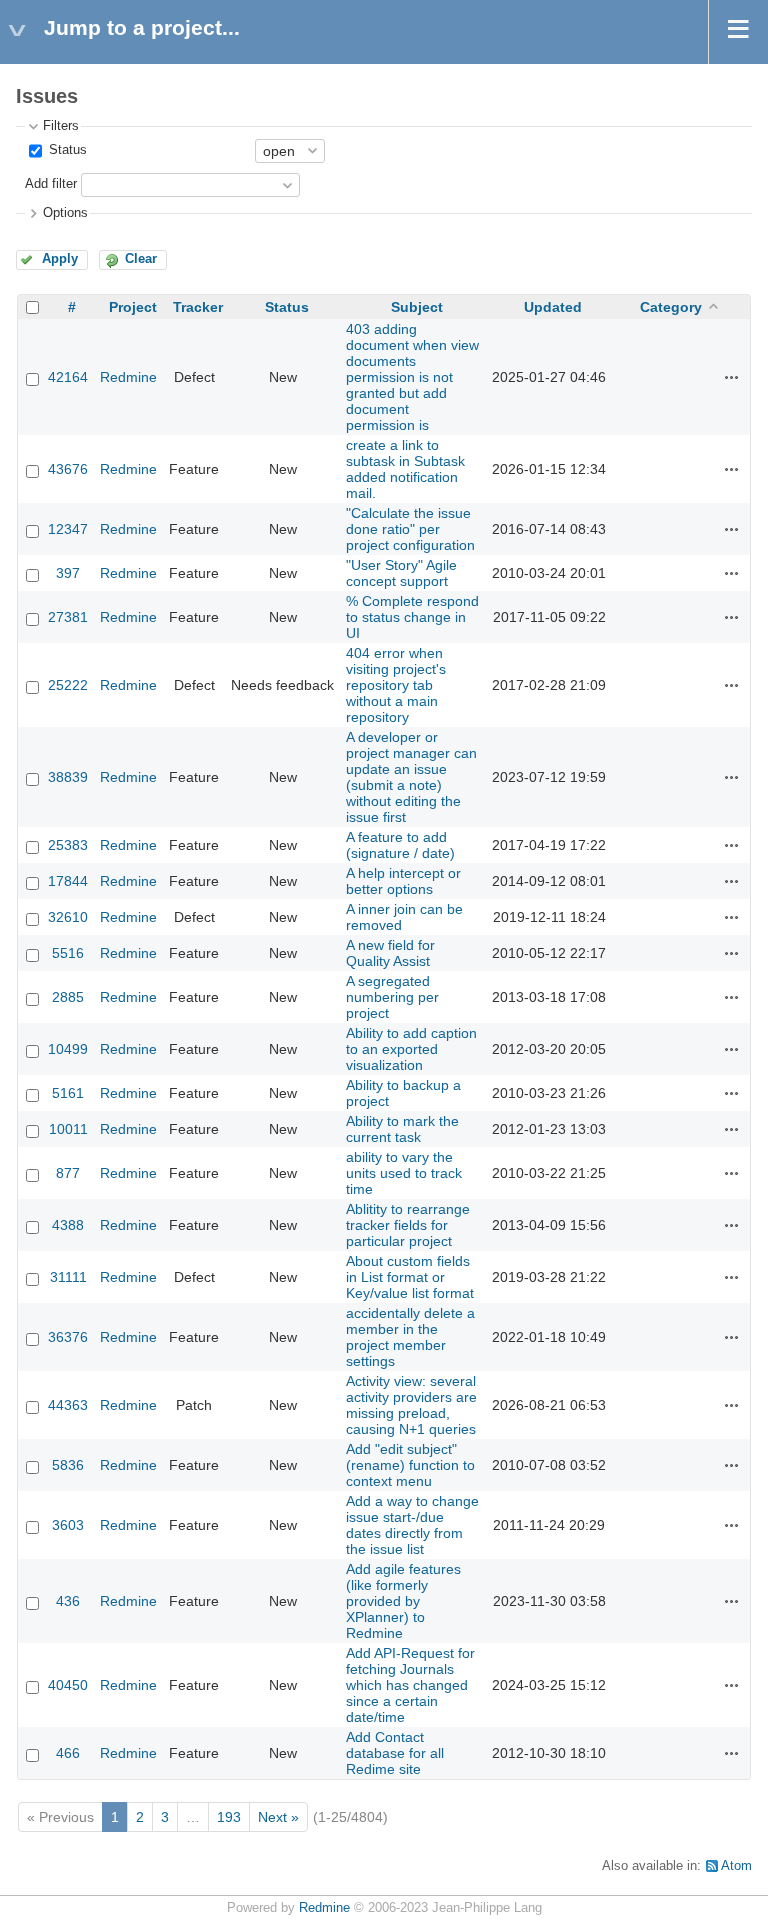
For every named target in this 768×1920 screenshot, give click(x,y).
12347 (68, 529)
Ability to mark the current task (402, 1129)
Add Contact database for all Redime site (395, 1753)
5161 (68, 1093)
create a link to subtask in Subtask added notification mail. (405, 469)
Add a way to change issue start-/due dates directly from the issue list (412, 1525)
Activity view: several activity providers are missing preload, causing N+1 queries (411, 1405)
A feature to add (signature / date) (400, 845)
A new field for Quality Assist (390, 953)
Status (66, 150)
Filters (61, 126)
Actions (732, 377)
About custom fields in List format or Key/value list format (410, 1277)
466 (68, 1753)
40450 (68, 1685)
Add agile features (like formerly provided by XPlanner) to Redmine (403, 1601)
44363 (68, 1405)
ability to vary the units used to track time (404, 1173)
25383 (68, 845)
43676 (68, 469)
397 (68, 573)
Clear (141, 259)
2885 (68, 997)
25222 (68, 685)
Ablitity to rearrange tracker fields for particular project (408, 1225)
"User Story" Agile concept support (401, 573)
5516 (68, 953)
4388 (68, 1225)
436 (68, 1601)
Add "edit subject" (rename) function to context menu (410, 1465)
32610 (68, 917)
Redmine (128, 377)
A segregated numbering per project (392, 997)
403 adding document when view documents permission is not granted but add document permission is (412, 377)
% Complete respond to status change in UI (412, 617)
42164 (68, 377)
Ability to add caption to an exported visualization (411, 1049)
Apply (60, 259)
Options (65, 213)
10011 (68, 1129)
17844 (68, 881)
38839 (68, 777)
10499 (68, 1049)
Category (671, 307)
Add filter (51, 184)
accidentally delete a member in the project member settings (410, 1337)
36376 (68, 1337)
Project (133, 307)
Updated (553, 307)
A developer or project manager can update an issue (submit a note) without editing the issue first (411, 777)
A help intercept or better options (403, 881)
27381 (68, 617)
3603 (68, 1525)
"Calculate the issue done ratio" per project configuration (410, 529)
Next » (278, 1817)
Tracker (198, 307)
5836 (68, 1465)
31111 (68, 1277)
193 (229, 1817)
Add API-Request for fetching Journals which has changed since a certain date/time (410, 1685)
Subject (417, 307)
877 (68, 1173)
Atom (736, 1866)
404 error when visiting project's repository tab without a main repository (396, 685)
